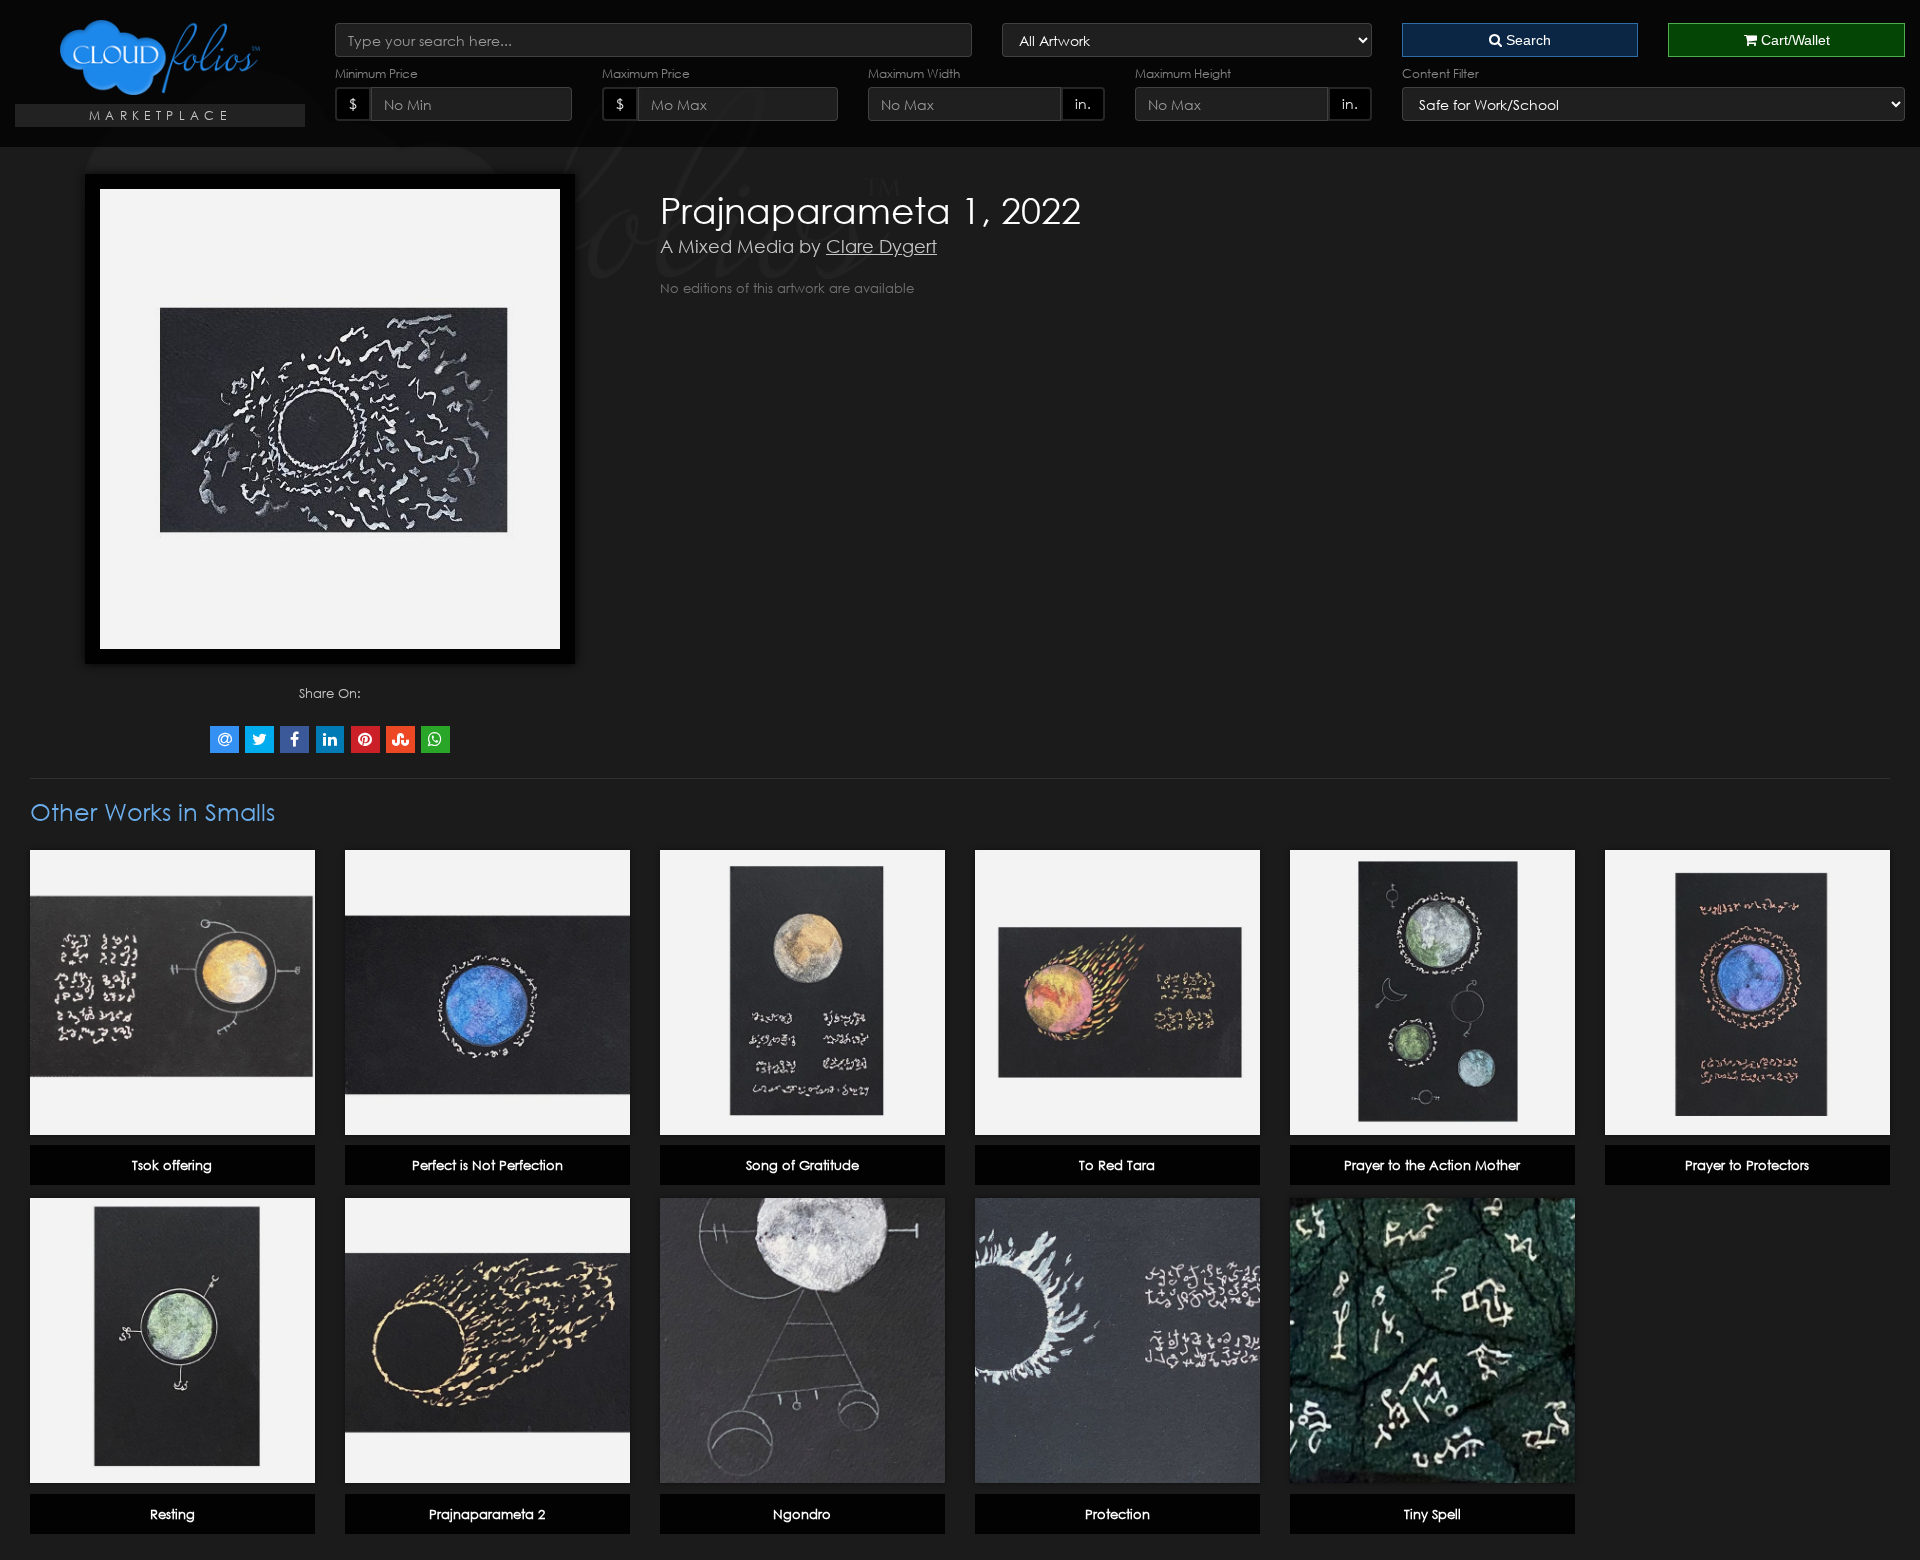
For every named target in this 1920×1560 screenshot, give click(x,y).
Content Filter (1440, 73)
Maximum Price (646, 73)
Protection (1117, 1514)
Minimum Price (376, 73)
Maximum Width (914, 73)
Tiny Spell (1432, 1514)
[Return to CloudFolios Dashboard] (160, 57)
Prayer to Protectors (1747, 1165)
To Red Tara (1117, 1165)
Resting (172, 1514)
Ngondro (802, 1514)
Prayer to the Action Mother (1432, 1165)
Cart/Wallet (1793, 40)
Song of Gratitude (802, 1165)
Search (1526, 40)
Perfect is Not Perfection (487, 1165)
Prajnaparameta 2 (487, 1514)
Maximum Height (1183, 73)
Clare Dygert (881, 246)
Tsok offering (172, 1165)
